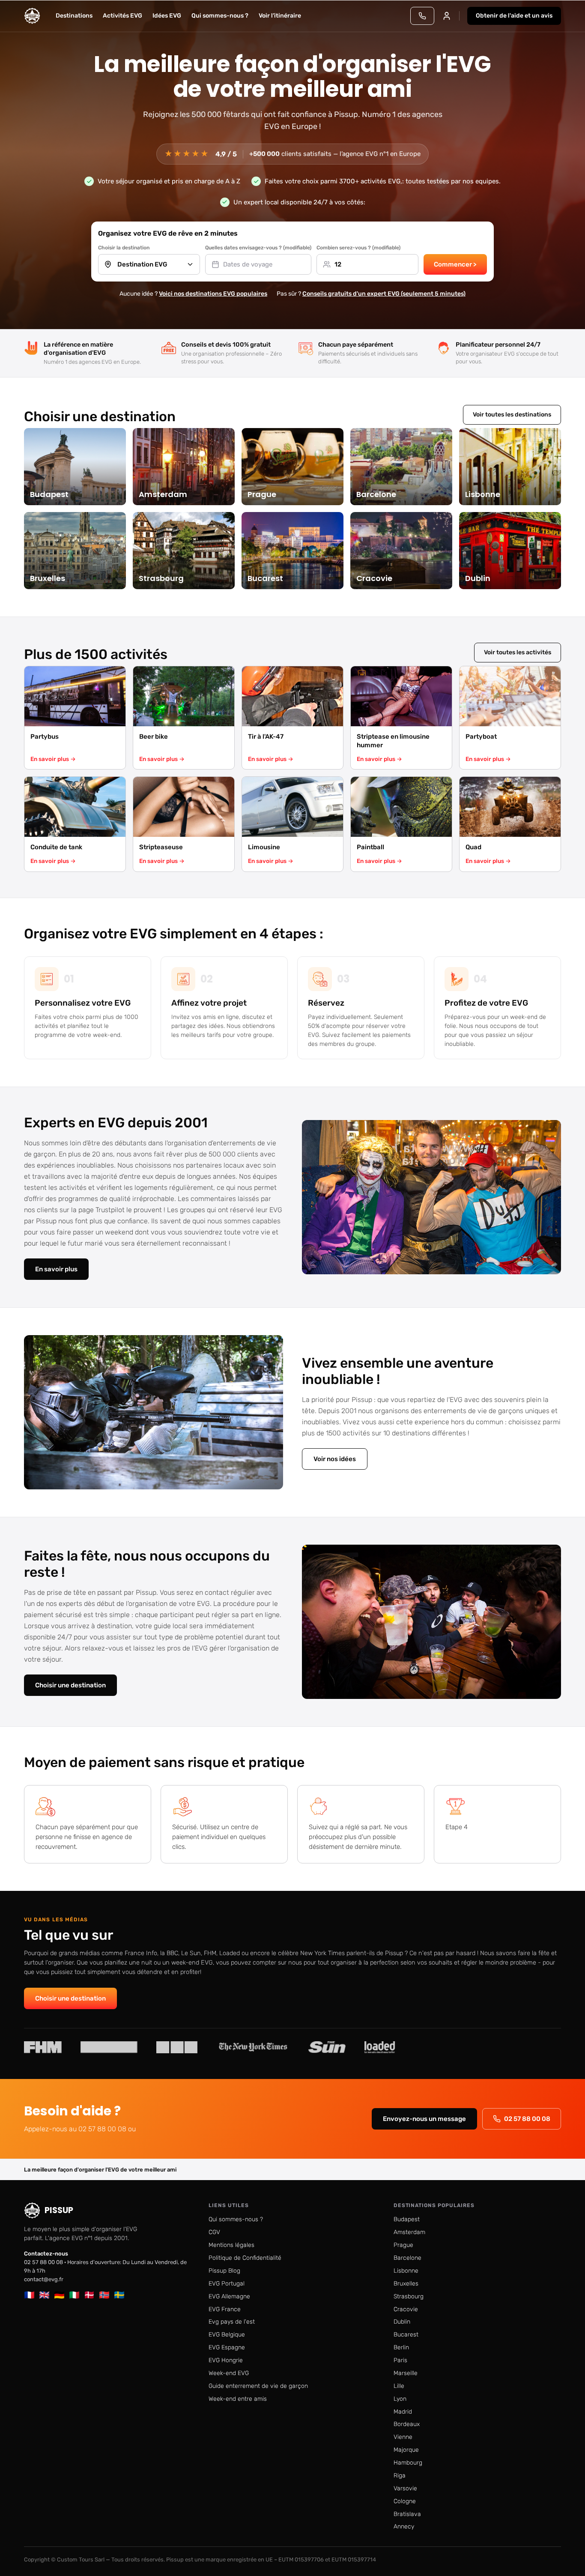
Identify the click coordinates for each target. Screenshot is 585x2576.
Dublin (402, 2322)
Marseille (406, 2373)
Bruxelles (406, 2284)
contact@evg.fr (44, 2279)
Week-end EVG (229, 2373)
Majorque (406, 2450)
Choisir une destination (70, 1685)
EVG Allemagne (229, 2296)
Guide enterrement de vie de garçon (258, 2386)
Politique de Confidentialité (245, 2258)
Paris (400, 2360)
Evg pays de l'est (232, 2322)
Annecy (404, 2527)
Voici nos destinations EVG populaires (213, 294)
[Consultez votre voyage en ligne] (447, 16)
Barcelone (407, 2258)
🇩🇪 (59, 2295)
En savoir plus (56, 1269)
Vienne (403, 2437)
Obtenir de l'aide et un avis (514, 16)
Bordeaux (407, 2424)
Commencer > (455, 264)
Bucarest (406, 2335)
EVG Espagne (227, 2347)
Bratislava (407, 2514)
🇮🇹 (74, 2295)
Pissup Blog (224, 2271)
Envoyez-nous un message (424, 2119)
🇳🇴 (104, 2295)
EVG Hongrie (226, 2360)
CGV (214, 2232)
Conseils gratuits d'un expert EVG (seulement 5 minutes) (384, 294)
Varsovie (405, 2488)
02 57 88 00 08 (527, 2119)
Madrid (403, 2412)
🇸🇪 (119, 2295)
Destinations (74, 16)
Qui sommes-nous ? (220, 16)
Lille (399, 2386)
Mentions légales (231, 2245)
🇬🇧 (44, 2295)
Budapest (407, 2219)
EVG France (225, 2309)
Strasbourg (409, 2296)
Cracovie (406, 2309)
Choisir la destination (124, 248)
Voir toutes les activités (518, 652)
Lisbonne (406, 2271)
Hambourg (408, 2463)
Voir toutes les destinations (512, 415)
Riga (400, 2476)
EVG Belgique (227, 2335)
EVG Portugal (227, 2284)
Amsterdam (409, 2232)
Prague (403, 2245)
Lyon (400, 2399)
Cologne (405, 2501)
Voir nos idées (335, 1459)
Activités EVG (122, 16)
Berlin (401, 2347)
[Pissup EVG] (32, 16)
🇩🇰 (89, 2295)
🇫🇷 (29, 2295)
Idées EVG (167, 16)
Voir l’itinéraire (280, 16)
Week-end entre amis (238, 2399)
